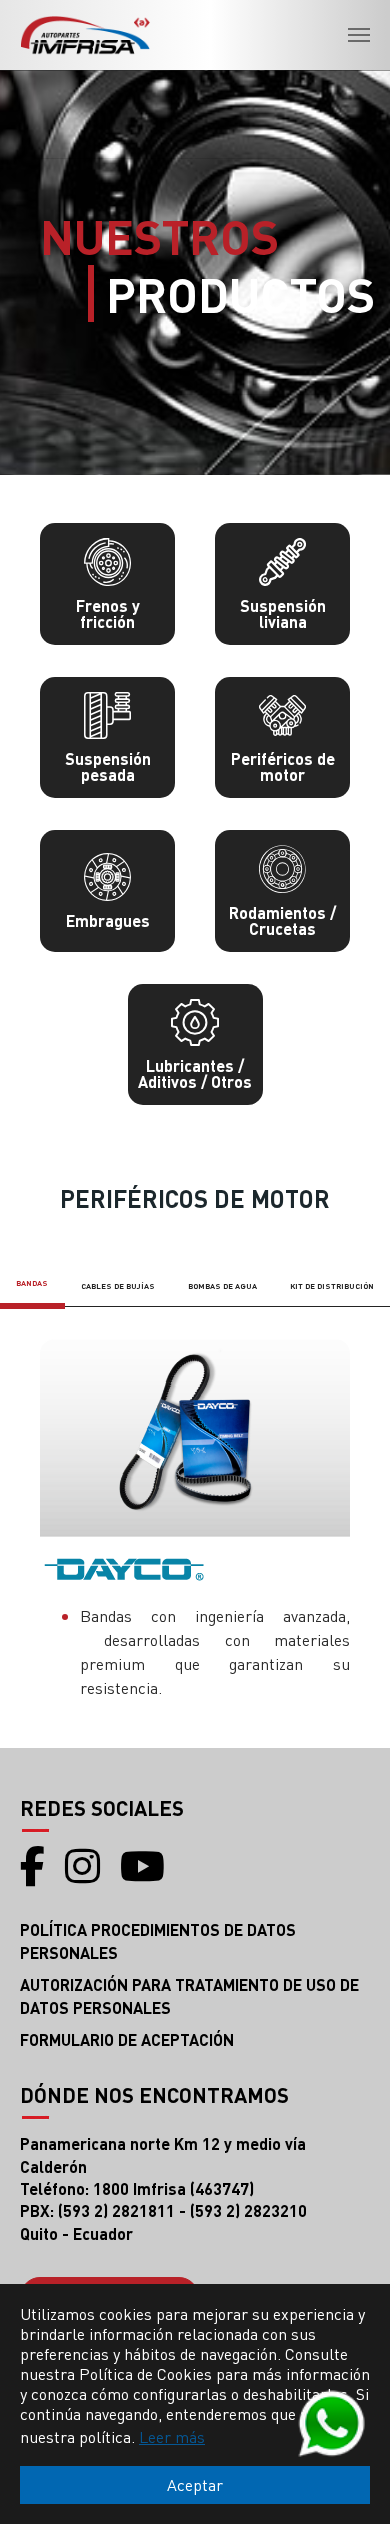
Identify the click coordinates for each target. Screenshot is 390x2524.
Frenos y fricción (108, 613)
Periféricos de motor (283, 766)
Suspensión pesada (108, 766)
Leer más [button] (172, 2436)
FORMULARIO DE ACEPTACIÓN (127, 2039)
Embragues (108, 920)
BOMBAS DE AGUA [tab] (222, 1286)
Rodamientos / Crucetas (282, 920)
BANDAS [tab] (32, 1283)
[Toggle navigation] (359, 35)
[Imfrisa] (85, 35)
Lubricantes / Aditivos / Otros (195, 1073)
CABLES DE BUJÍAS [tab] (118, 1286)
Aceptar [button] (195, 2484)
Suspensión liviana (283, 613)
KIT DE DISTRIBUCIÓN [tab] (332, 1286)
